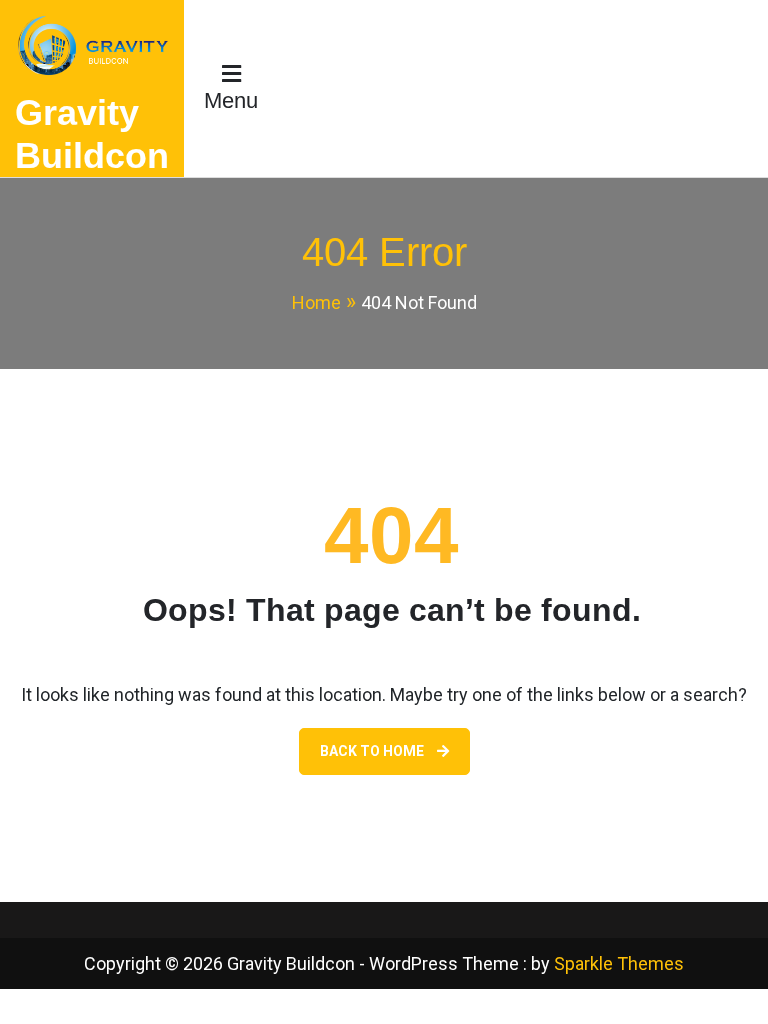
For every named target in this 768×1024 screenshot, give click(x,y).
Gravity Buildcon (92, 134)
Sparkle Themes (619, 963)
